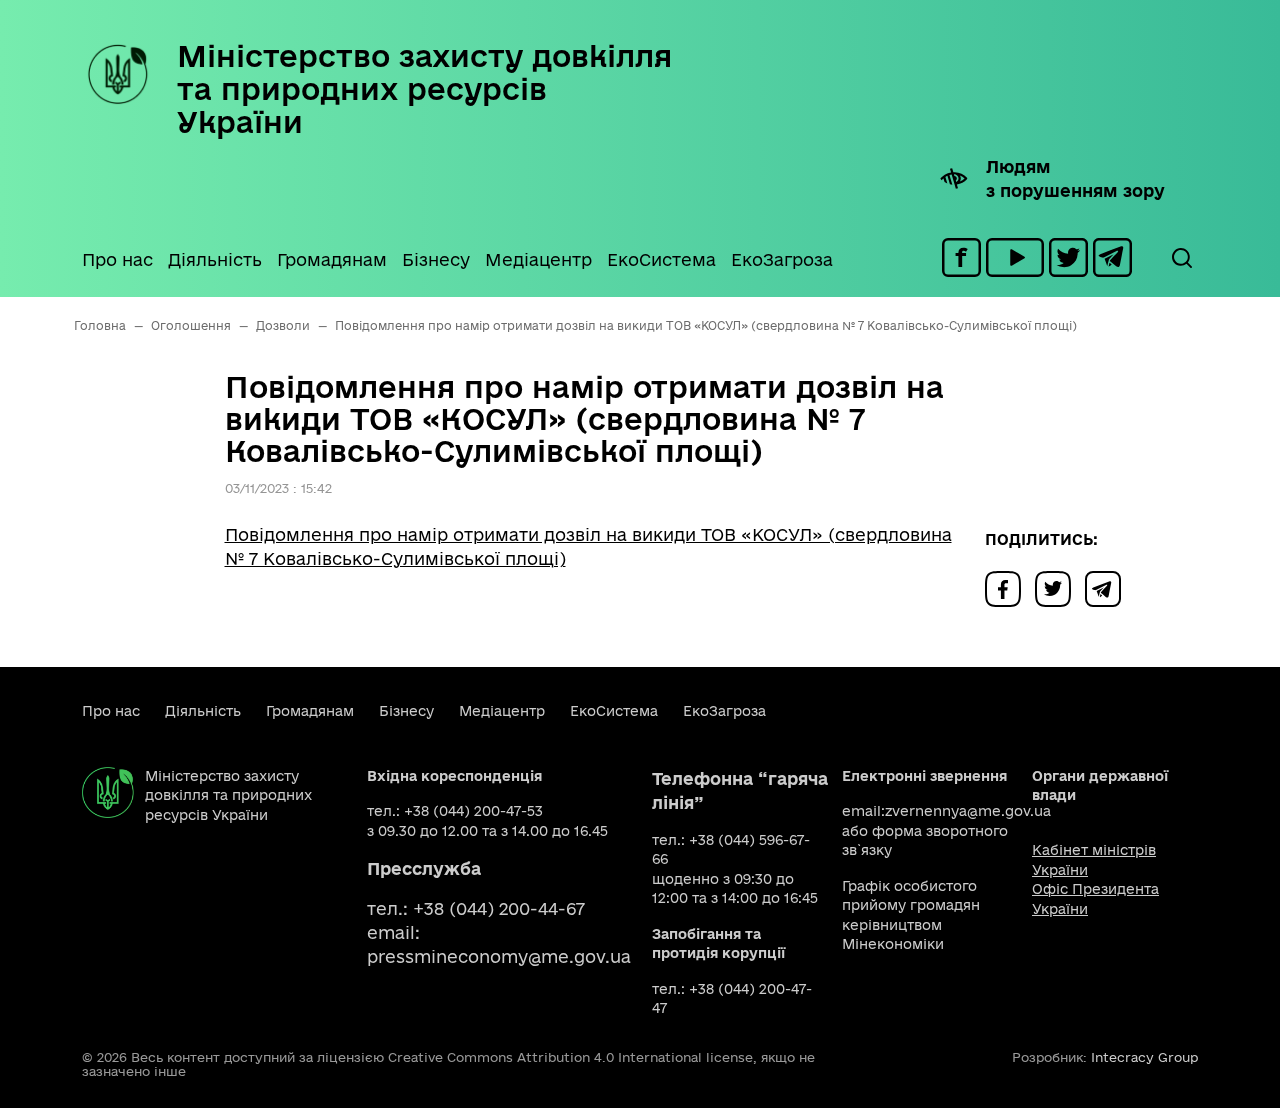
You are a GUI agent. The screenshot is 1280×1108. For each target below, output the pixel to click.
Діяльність (215, 259)
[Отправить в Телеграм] (1108, 587)
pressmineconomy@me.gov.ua (499, 956)
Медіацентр (538, 259)
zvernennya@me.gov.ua (968, 811)
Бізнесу (436, 259)
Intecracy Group (1144, 1057)
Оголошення (191, 325)
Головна (100, 325)
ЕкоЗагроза (782, 259)
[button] (1181, 258)
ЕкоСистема (661, 259)
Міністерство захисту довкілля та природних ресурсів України (424, 88)
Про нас (117, 259)
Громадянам (332, 259)
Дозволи (283, 325)
